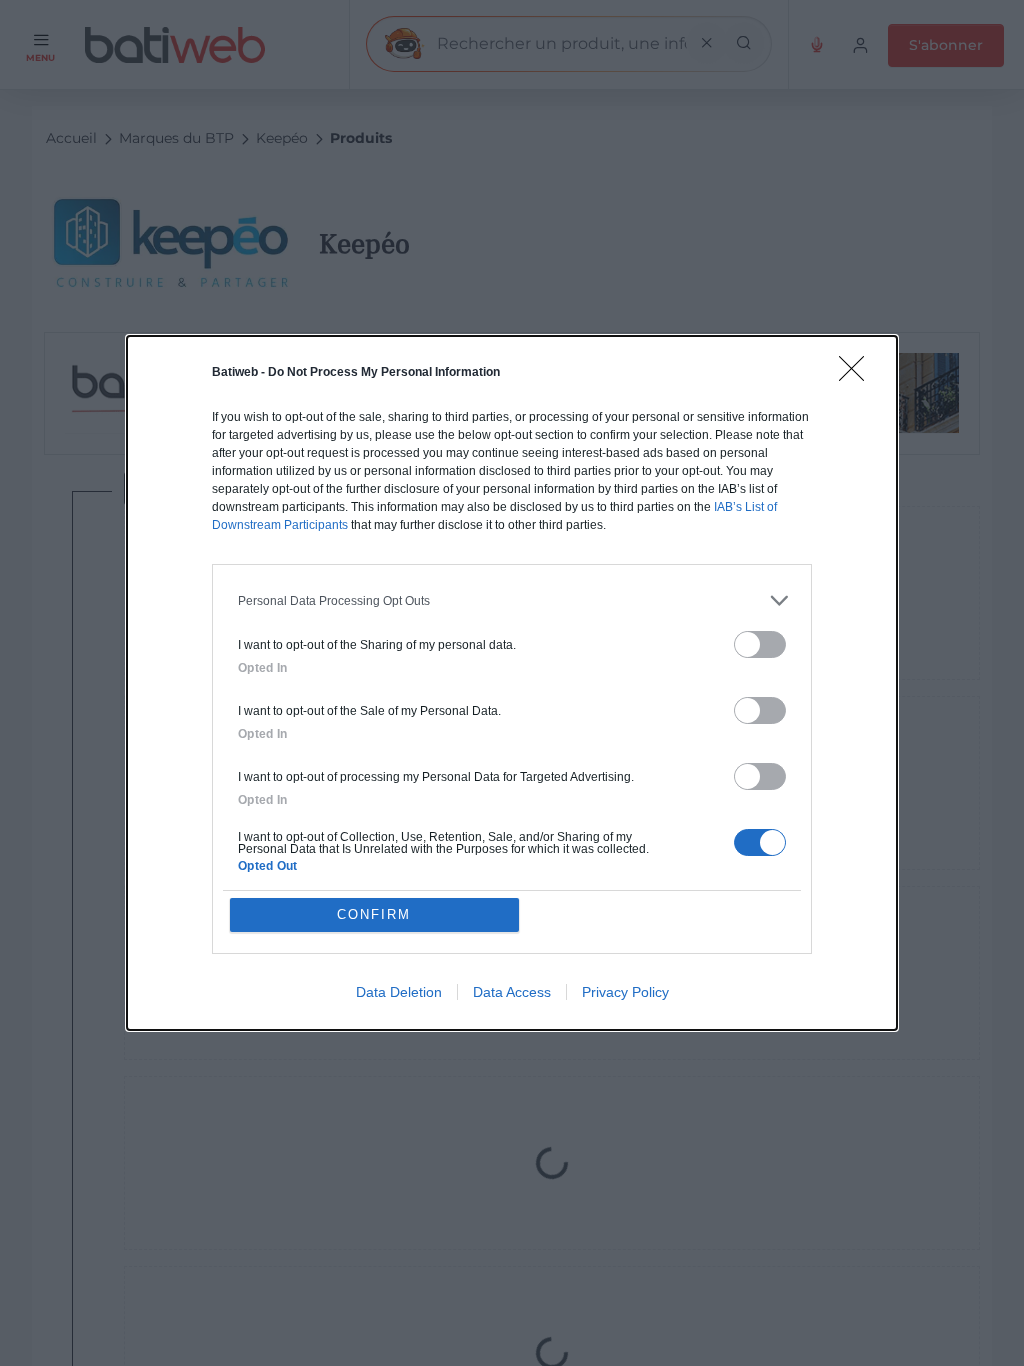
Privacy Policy (625, 992)
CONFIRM (374, 914)
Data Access (512, 992)
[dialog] (512, 683)
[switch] (760, 644)
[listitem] (512, 600)
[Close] (858, 375)
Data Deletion (399, 992)
